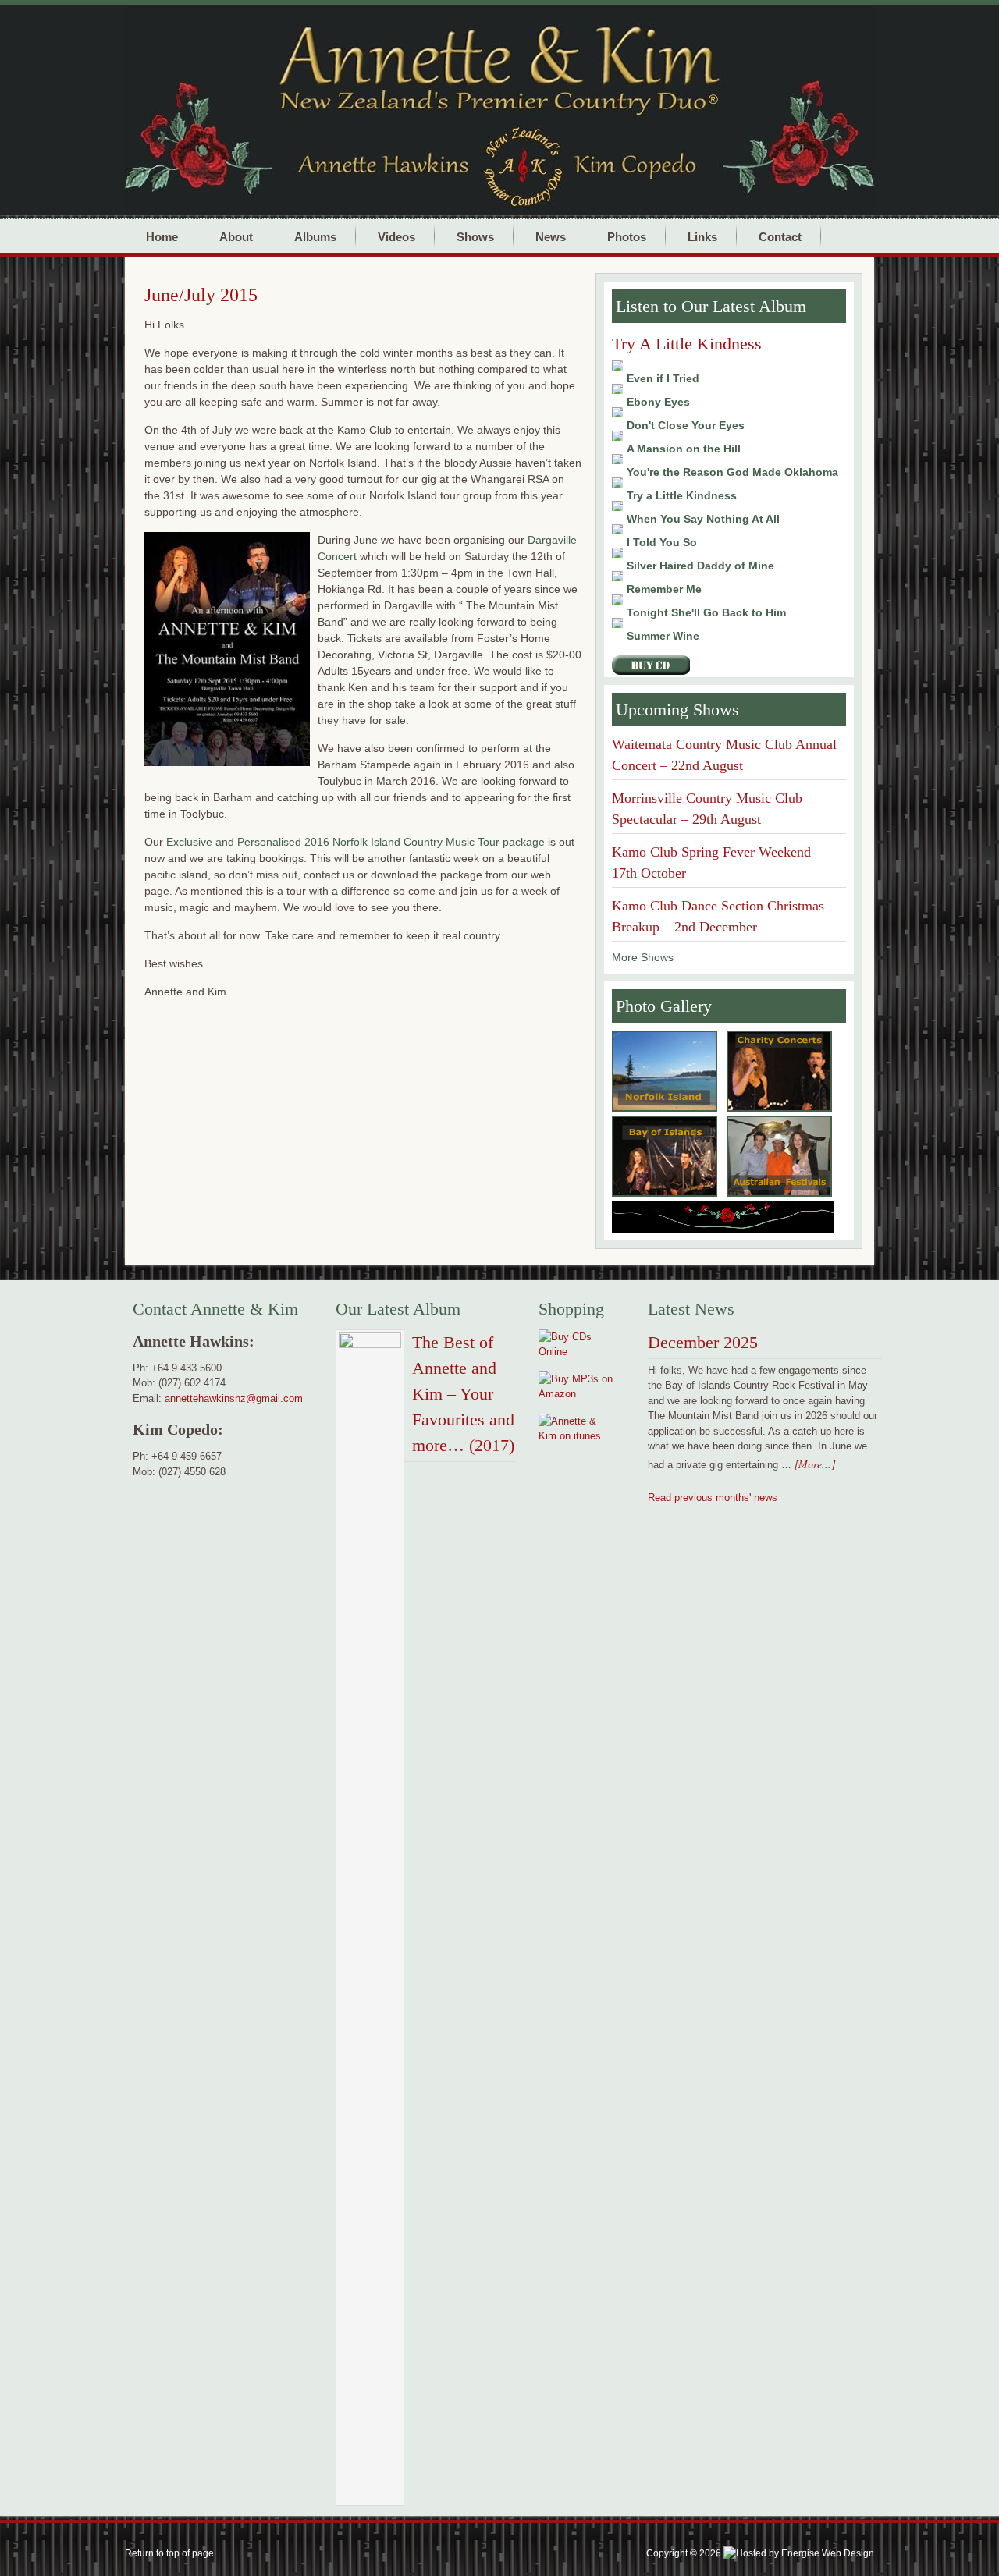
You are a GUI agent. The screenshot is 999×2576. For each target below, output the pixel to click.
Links (702, 237)
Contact (780, 237)
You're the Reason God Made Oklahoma (732, 472)
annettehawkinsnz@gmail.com (234, 1398)
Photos (627, 237)
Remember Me (664, 589)
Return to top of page (169, 2553)
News (551, 237)
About (236, 237)
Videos (396, 237)
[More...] (815, 1464)
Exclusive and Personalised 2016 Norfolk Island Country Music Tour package (356, 842)
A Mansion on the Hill (684, 449)
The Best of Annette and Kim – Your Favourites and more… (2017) (463, 1394)
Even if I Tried (663, 378)
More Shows (643, 957)
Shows (475, 237)
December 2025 (703, 1342)
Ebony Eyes (658, 402)
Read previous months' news (713, 1497)
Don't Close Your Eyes (686, 425)
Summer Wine (663, 636)
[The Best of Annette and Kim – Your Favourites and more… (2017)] (370, 1921)
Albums (315, 237)
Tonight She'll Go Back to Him (706, 612)
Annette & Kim (546, 55)
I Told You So (662, 542)
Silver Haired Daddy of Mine (700, 566)
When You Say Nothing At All (703, 519)
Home (162, 237)
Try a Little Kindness (682, 495)
